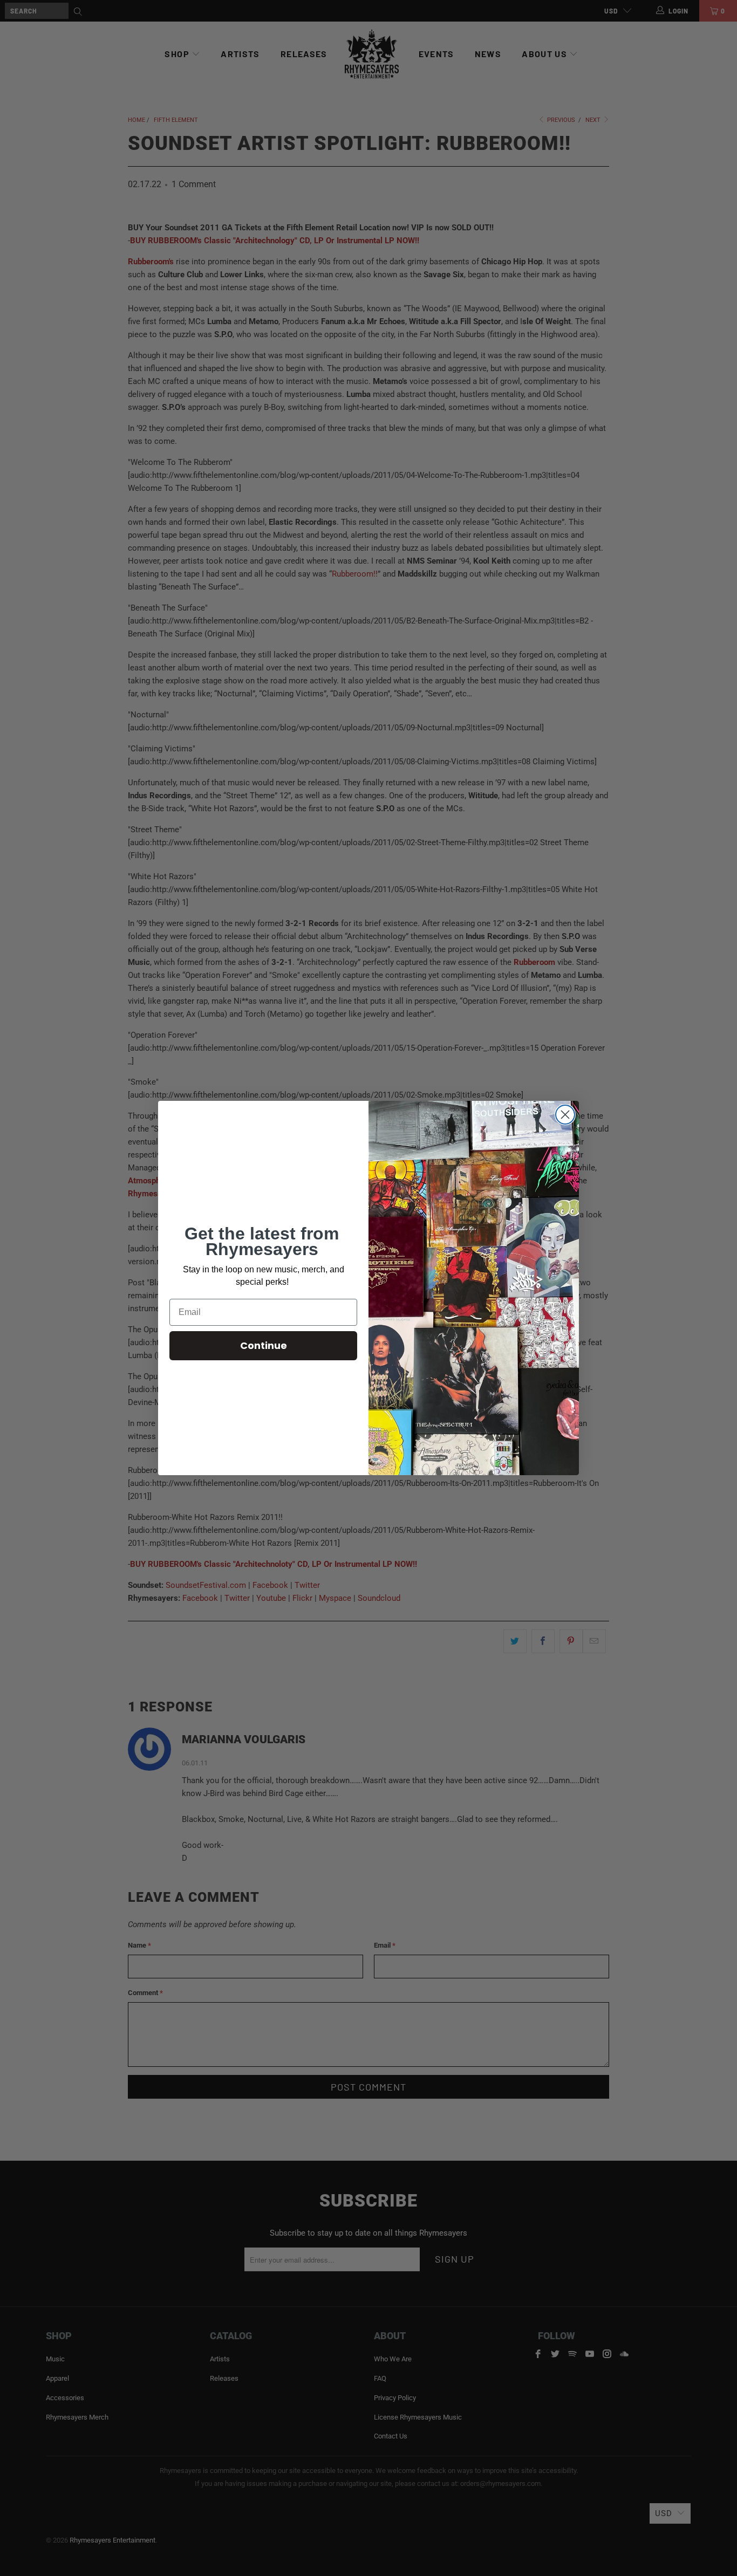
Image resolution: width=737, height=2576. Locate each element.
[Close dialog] (565, 1115)
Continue (264, 1345)
